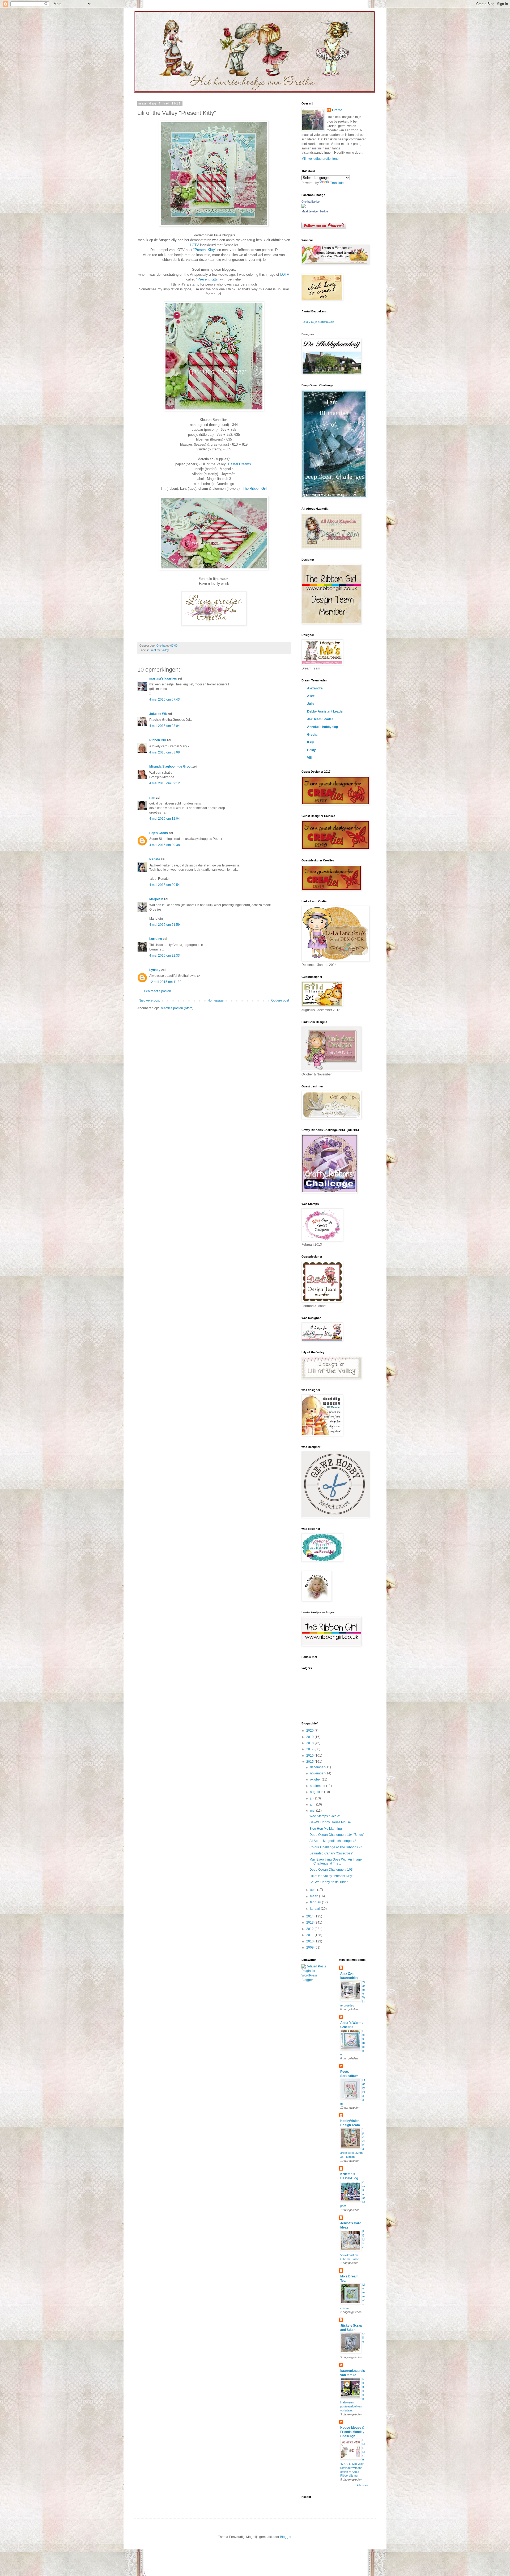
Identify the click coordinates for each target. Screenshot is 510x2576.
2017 (310, 1749)
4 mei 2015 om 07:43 (165, 700)
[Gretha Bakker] (304, 207)
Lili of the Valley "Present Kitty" (331, 1876)
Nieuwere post (149, 1000)
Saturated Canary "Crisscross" (331, 1853)
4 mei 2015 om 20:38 (165, 845)
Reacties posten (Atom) (177, 1008)
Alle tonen (362, 2485)
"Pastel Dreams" (240, 464)
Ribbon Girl (158, 740)
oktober (316, 1779)
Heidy (311, 750)
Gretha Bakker (311, 202)
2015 (310, 1762)
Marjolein (156, 899)
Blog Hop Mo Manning (326, 1829)
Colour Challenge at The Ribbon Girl (336, 1847)
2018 (310, 1743)
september (318, 1786)
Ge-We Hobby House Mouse (330, 1822)
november (318, 1773)
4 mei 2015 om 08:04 (165, 726)
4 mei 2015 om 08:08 (165, 752)
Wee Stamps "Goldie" (325, 1816)
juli (313, 1798)
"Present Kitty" (204, 250)
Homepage (216, 1000)
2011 (310, 1935)
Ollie (364, 2338)
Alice (311, 696)
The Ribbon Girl (255, 489)
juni (313, 1804)
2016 (310, 1756)
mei (313, 1811)
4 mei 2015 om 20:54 (165, 885)
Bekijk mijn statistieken (318, 322)
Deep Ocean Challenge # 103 (331, 1870)
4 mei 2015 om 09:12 (165, 783)
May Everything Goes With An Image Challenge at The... (336, 1861)
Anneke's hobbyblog (322, 727)
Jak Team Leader (320, 719)
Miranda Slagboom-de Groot (170, 766)
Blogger (286, 2537)
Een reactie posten (158, 991)
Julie (311, 704)
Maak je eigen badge (315, 211)
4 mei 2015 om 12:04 (165, 819)
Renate (155, 859)
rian (152, 798)
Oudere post (280, 1000)
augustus (317, 1792)
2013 (310, 1922)
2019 (310, 1737)
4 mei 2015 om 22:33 (165, 956)
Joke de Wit (158, 714)
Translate (337, 183)
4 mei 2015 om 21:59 (165, 925)
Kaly (311, 742)
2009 (310, 1947)
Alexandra (315, 688)
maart (314, 1896)
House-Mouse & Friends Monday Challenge (352, 2432)
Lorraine (156, 939)
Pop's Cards (159, 833)
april (314, 1890)
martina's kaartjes (163, 678)
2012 (310, 1929)
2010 (310, 1941)
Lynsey (155, 970)
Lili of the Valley (159, 650)
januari (315, 1909)
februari (316, 1902)
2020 (310, 1731)
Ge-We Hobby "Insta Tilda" (329, 1882)
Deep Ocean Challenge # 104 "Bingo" (337, 1835)
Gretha (337, 110)
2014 (310, 1916)
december (318, 1767)
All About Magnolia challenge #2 (333, 1841)
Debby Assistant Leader (325, 711)
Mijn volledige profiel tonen (321, 159)
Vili (309, 758)
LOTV (195, 245)
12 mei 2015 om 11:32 (165, 982)
